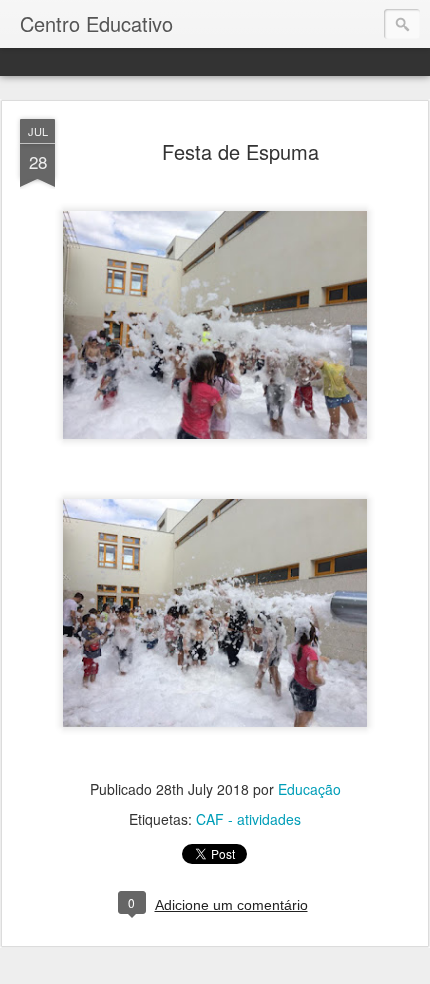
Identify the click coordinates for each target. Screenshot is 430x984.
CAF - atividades (248, 819)
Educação (309, 789)
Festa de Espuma (240, 151)
